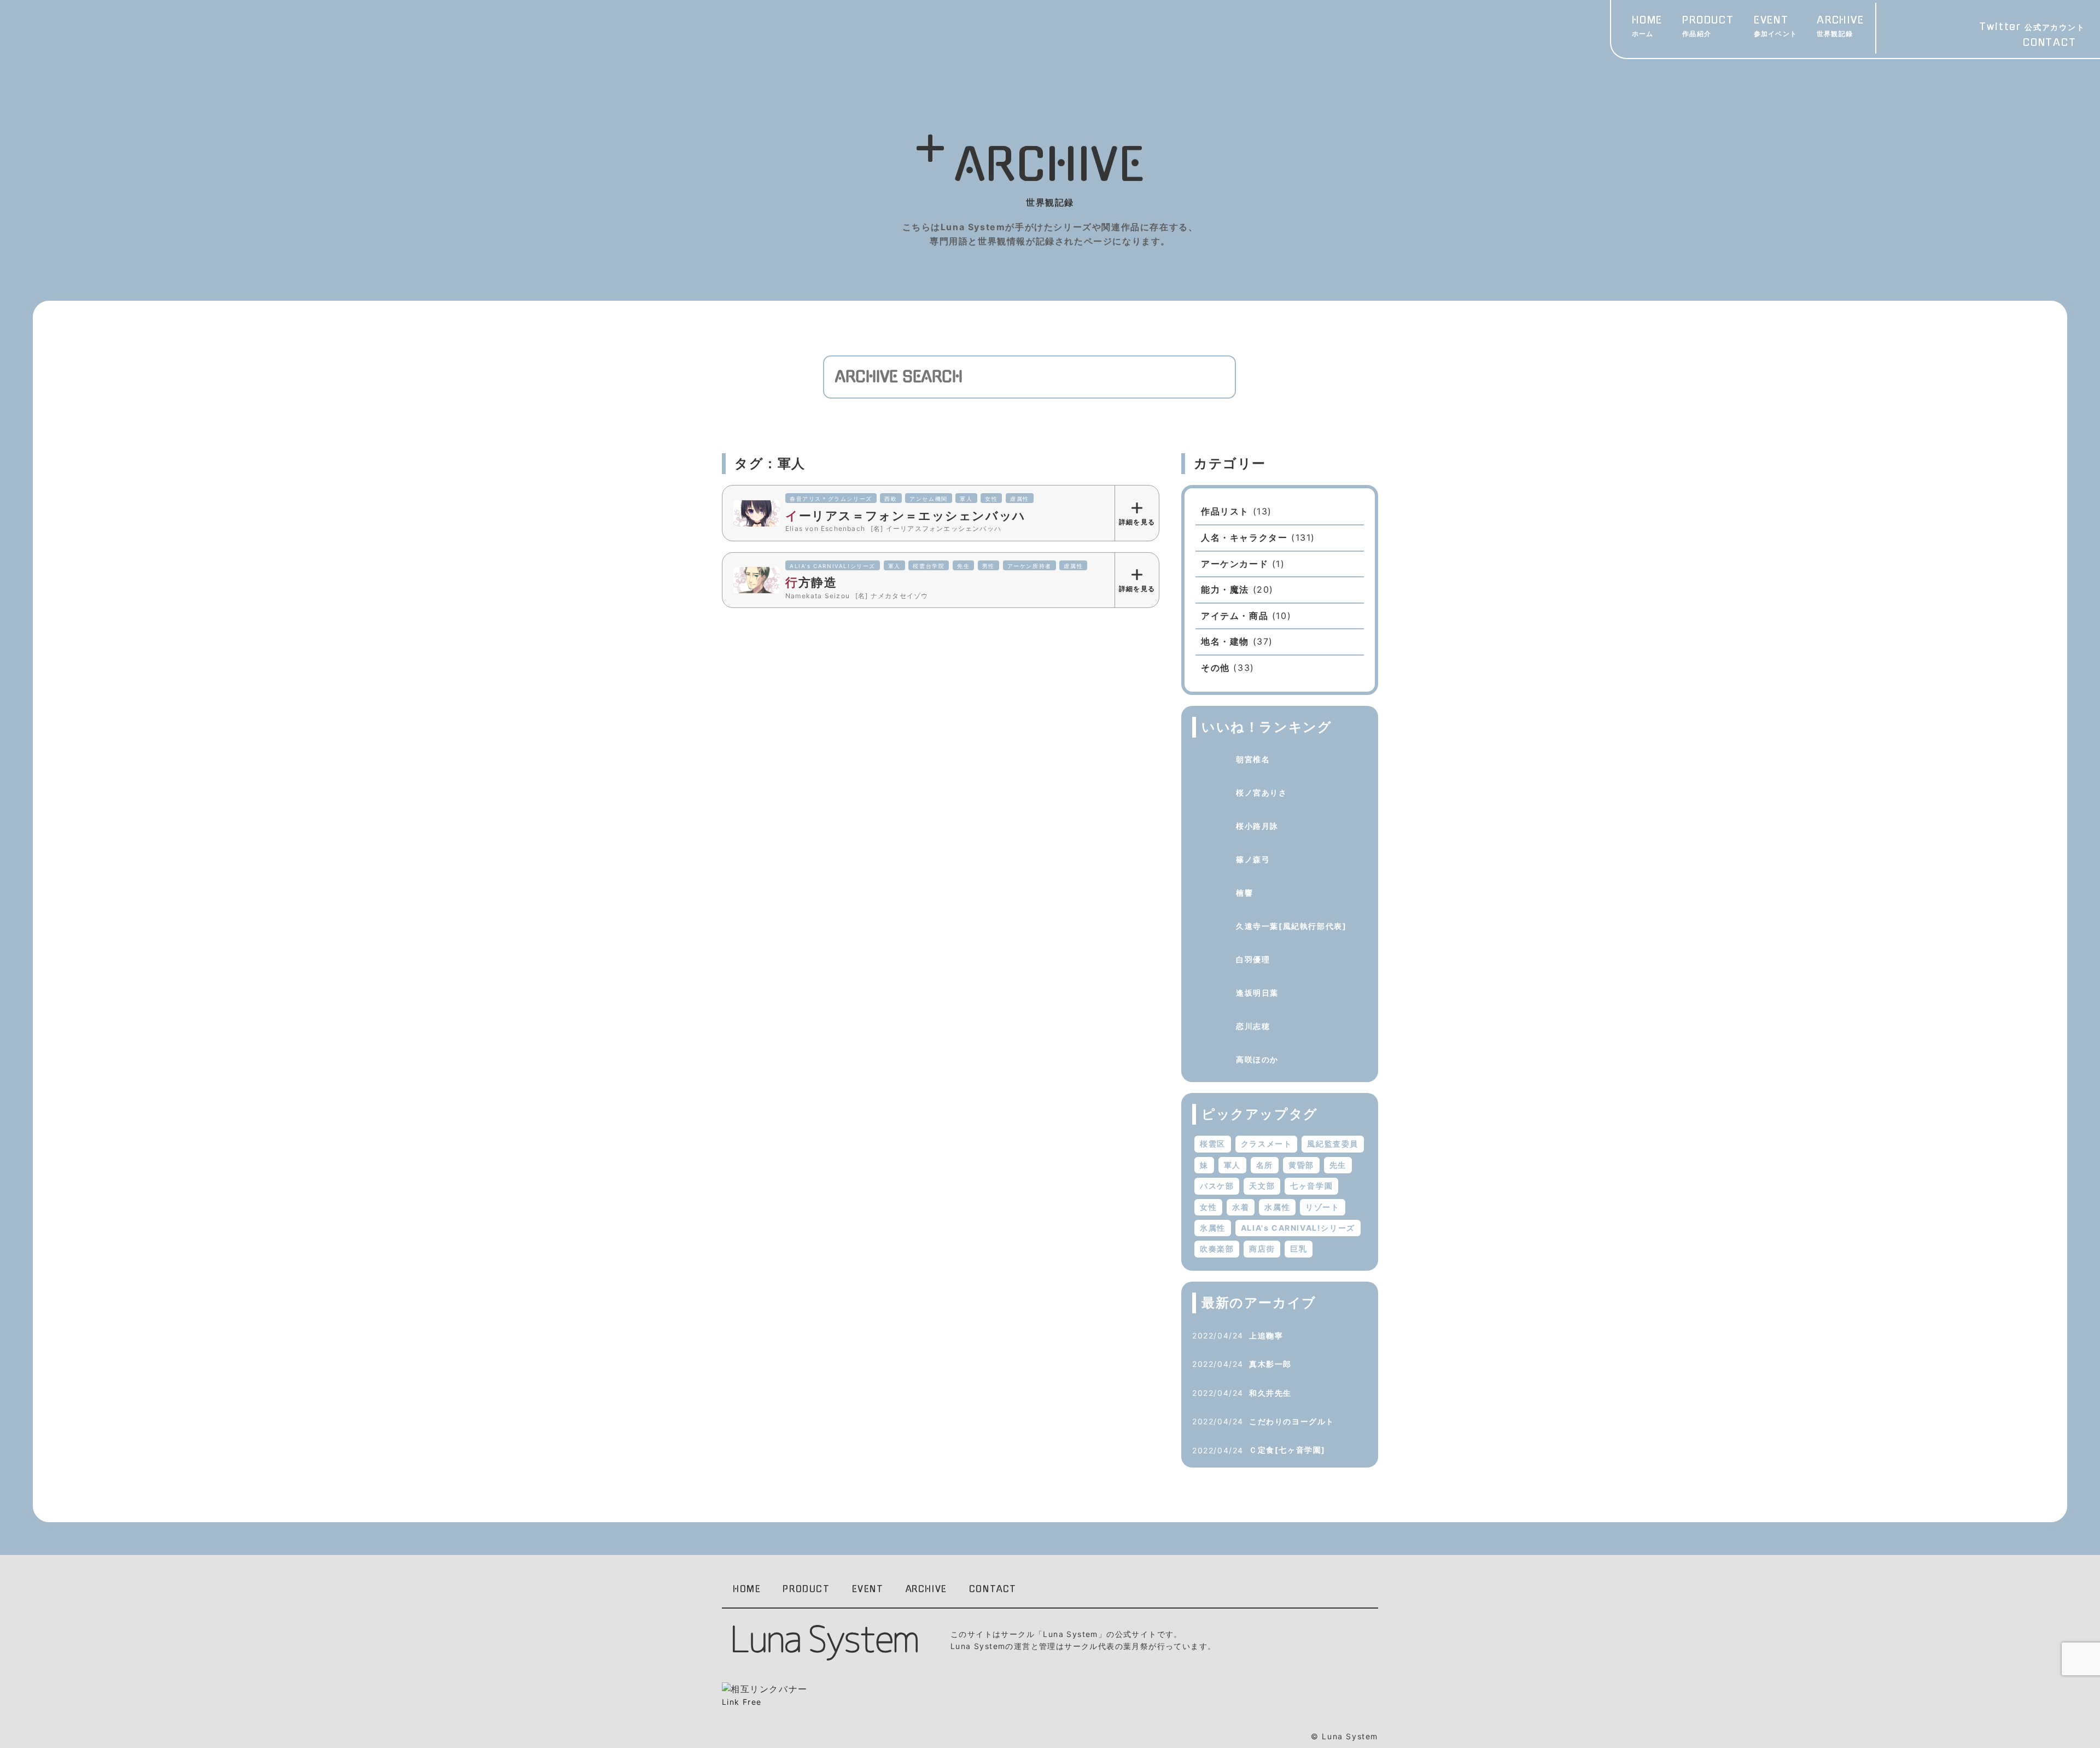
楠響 (1244, 893)
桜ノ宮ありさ (1262, 793)
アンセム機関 (929, 499)
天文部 (1262, 1186)
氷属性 (1213, 1228)
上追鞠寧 (1266, 1335)
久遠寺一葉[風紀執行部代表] (1291, 926)
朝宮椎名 (1253, 759)
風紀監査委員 (1333, 1144)
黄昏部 (1301, 1165)
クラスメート (1267, 1144)
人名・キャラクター (1244, 537)
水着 (1241, 1207)
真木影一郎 (1270, 1364)
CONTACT (2050, 43)
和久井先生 (1270, 1393)
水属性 (1277, 1207)
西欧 (891, 499)
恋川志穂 (1253, 1026)
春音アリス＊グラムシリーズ (831, 499)
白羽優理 (1253, 959)
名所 (1265, 1165)
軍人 (966, 499)
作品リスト (1225, 511)
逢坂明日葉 (1257, 993)
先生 (963, 566)
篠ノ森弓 (1253, 859)
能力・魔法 (1225, 589)
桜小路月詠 (1257, 826)
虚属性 (1020, 499)
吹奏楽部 (1217, 1249)
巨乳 (1299, 1249)
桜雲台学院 (929, 566)
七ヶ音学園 (1311, 1186)
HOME (1647, 27)
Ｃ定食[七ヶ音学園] (1287, 1450)
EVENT (1775, 27)
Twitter (2032, 27)
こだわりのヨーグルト (1292, 1421)
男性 (988, 566)
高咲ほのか (1257, 1059)
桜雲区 (1213, 1144)
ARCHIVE (1841, 27)
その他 (1215, 668)
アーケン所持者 (1029, 566)
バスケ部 (1217, 1186)
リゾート (1322, 1207)
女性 (991, 499)
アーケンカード (1235, 564)
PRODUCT (1708, 27)
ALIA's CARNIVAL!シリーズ (833, 566)
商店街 (1262, 1249)
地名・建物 (1225, 641)
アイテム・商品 (1235, 616)
